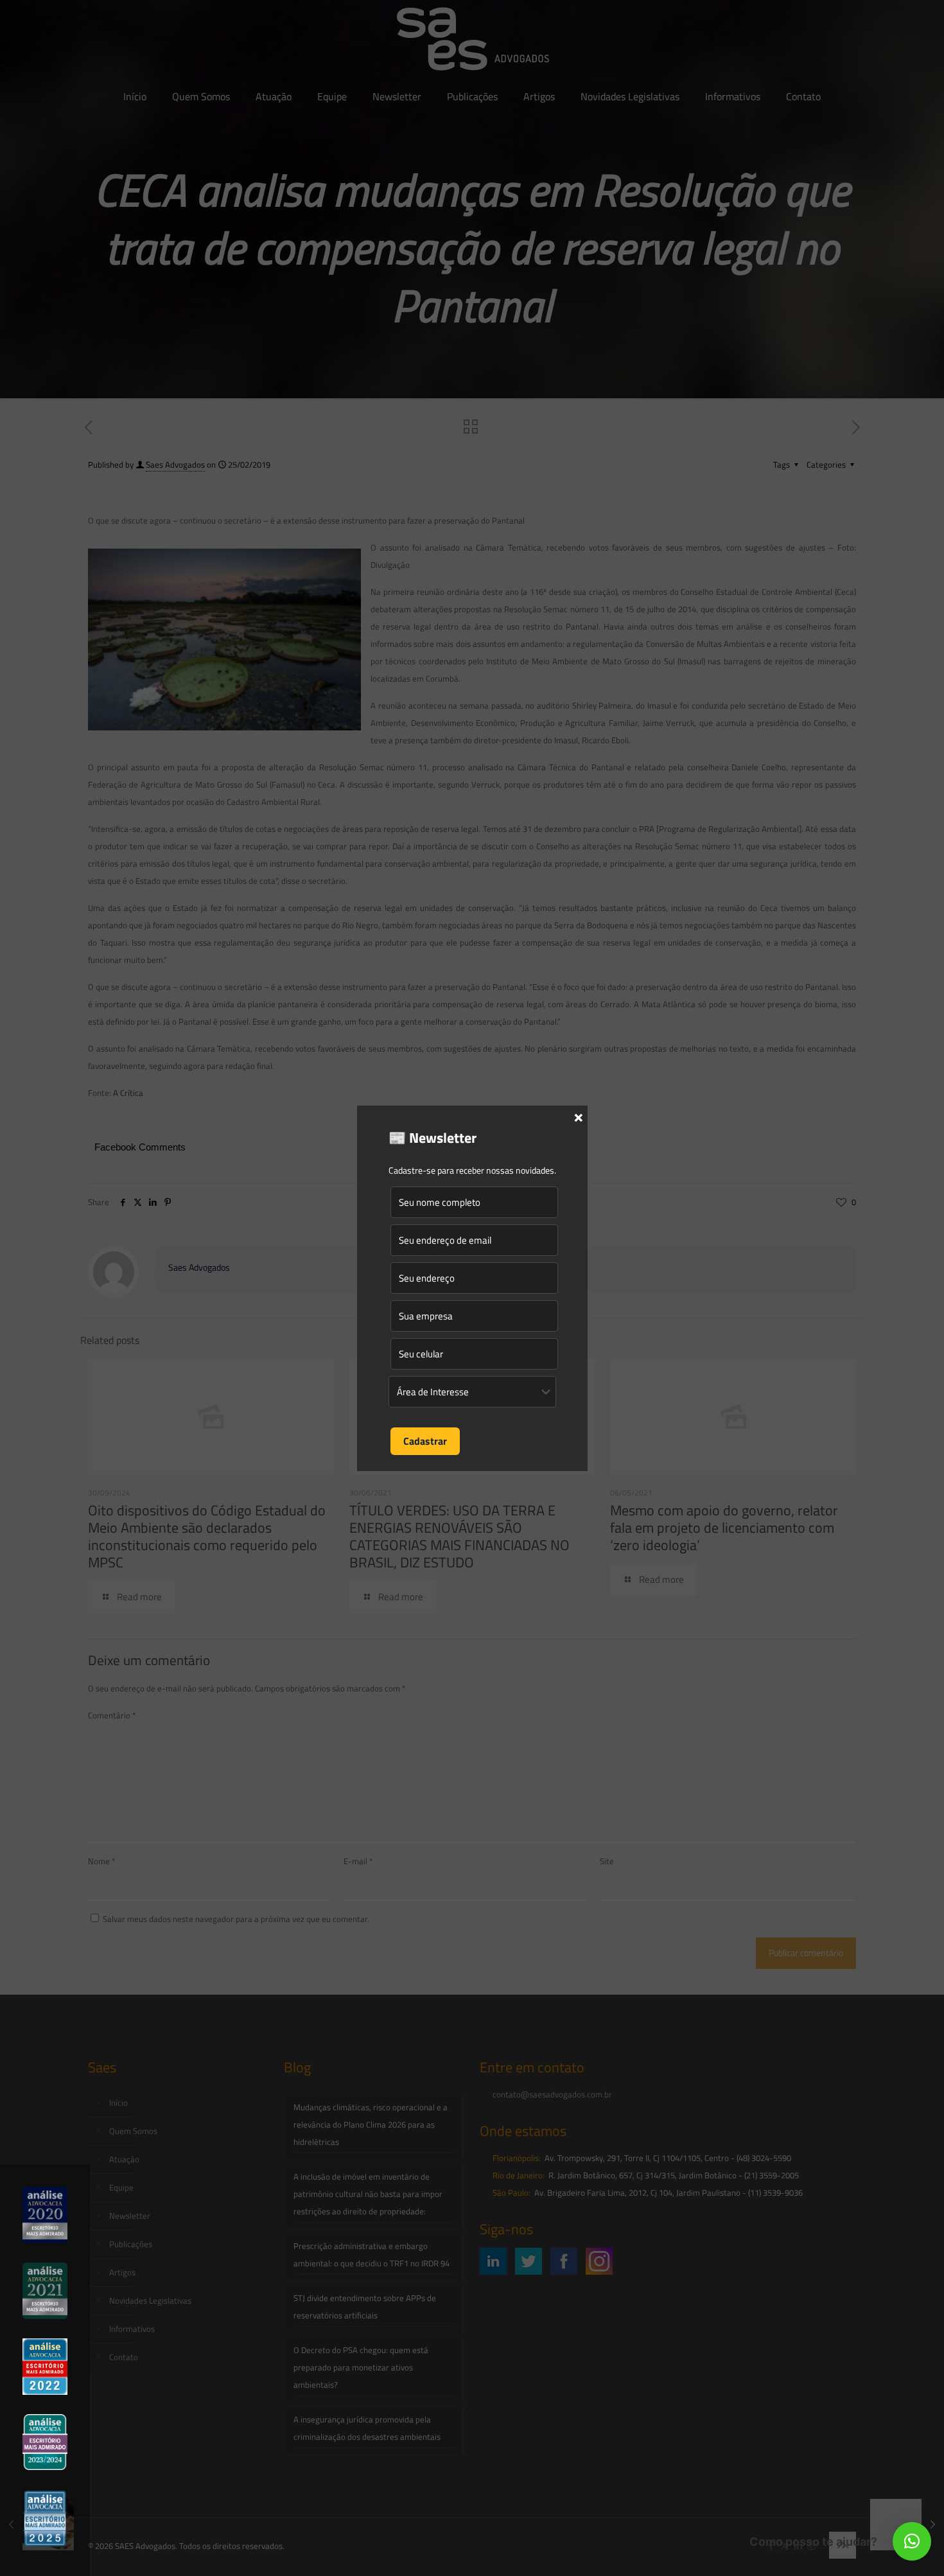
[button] (912, 2541)
